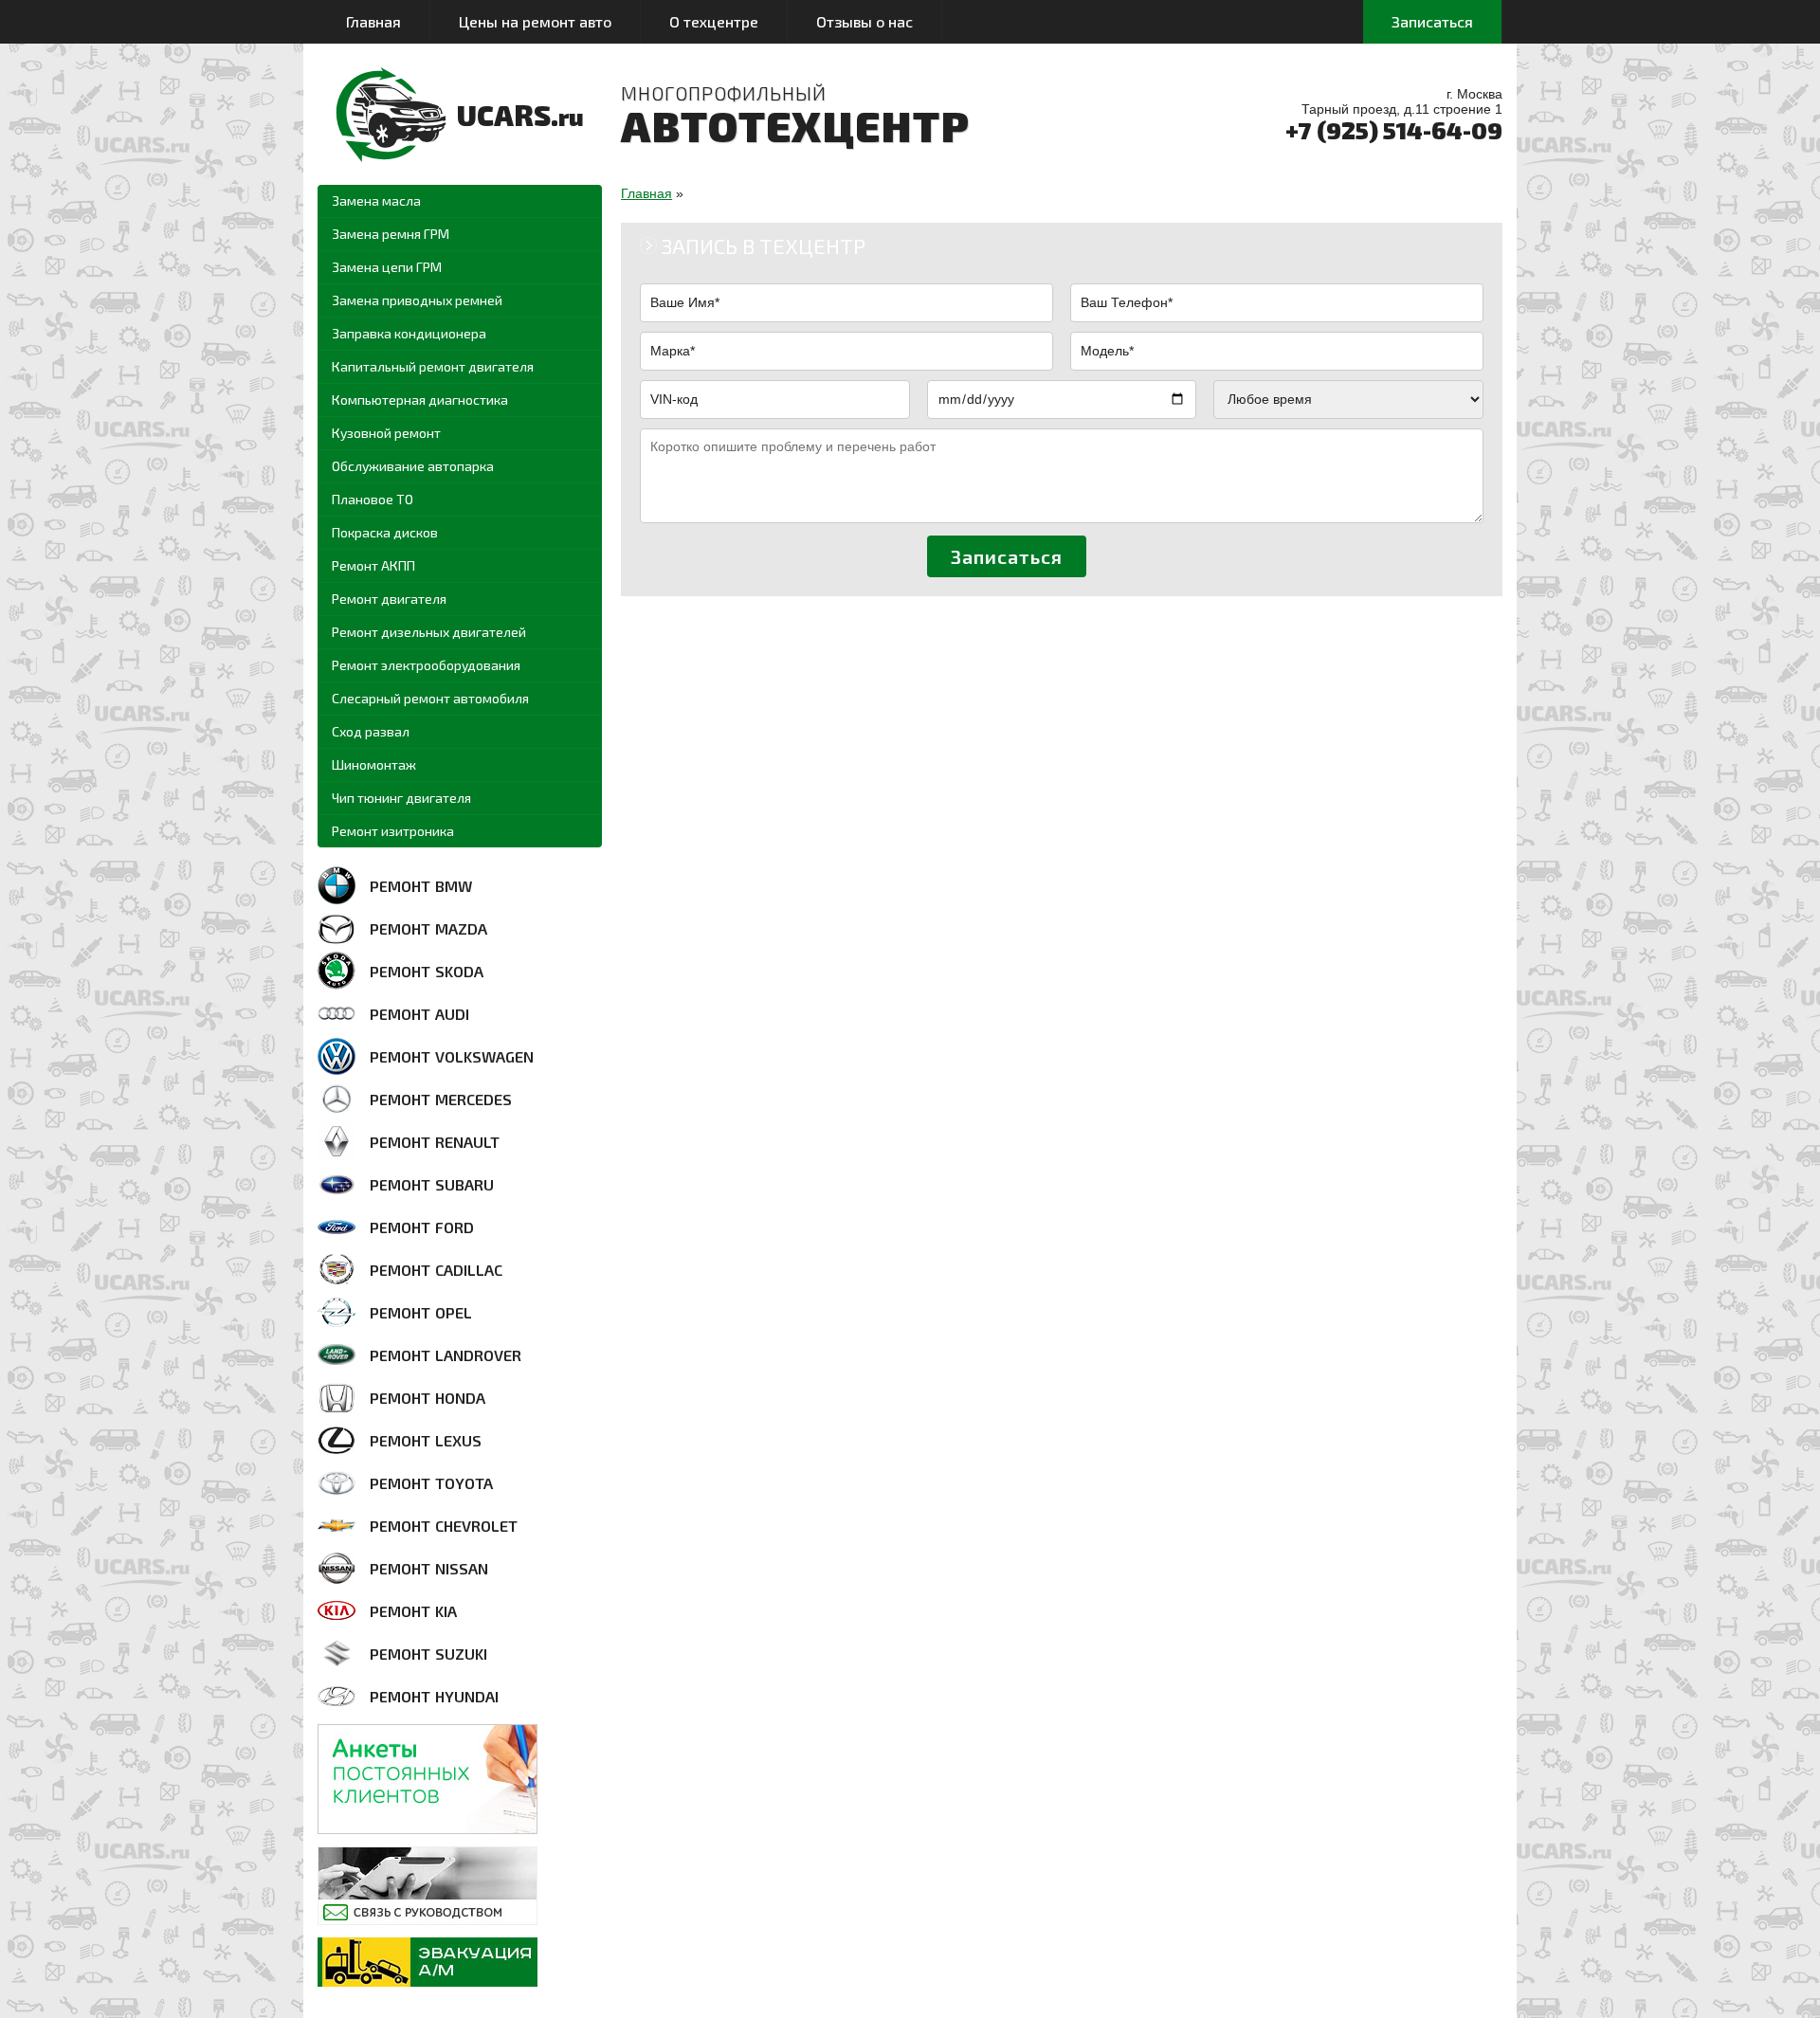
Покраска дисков (385, 532)
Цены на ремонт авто (535, 21)
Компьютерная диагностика (420, 400)
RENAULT (435, 1142)
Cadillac (436, 1270)
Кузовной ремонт (386, 433)
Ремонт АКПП (373, 565)
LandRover (446, 1355)
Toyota (431, 1483)
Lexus (426, 1440)
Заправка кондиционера (409, 333)
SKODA (427, 971)
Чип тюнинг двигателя (401, 798)
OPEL (421, 1312)
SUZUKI (428, 1654)
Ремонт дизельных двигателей (429, 632)
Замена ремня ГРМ (391, 234)
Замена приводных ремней (417, 300)
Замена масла (376, 200)
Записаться (1432, 21)
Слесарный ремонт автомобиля (430, 698)
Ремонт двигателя (389, 599)
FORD (422, 1227)
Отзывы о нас (864, 21)
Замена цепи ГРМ (387, 267)
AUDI (419, 1014)
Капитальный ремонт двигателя (433, 366)
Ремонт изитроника (393, 831)
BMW (421, 886)
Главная (373, 21)
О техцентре (714, 21)
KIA (413, 1611)
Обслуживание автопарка (413, 466)
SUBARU (432, 1184)
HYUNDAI (434, 1696)
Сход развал (371, 731)
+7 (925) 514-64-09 (1394, 130)
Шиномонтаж (374, 764)
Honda (428, 1398)
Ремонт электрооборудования (426, 665)
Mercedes (441, 1099)
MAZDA (428, 928)
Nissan (429, 1568)
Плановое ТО (373, 499)
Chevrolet (444, 1526)
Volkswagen (452, 1056)
